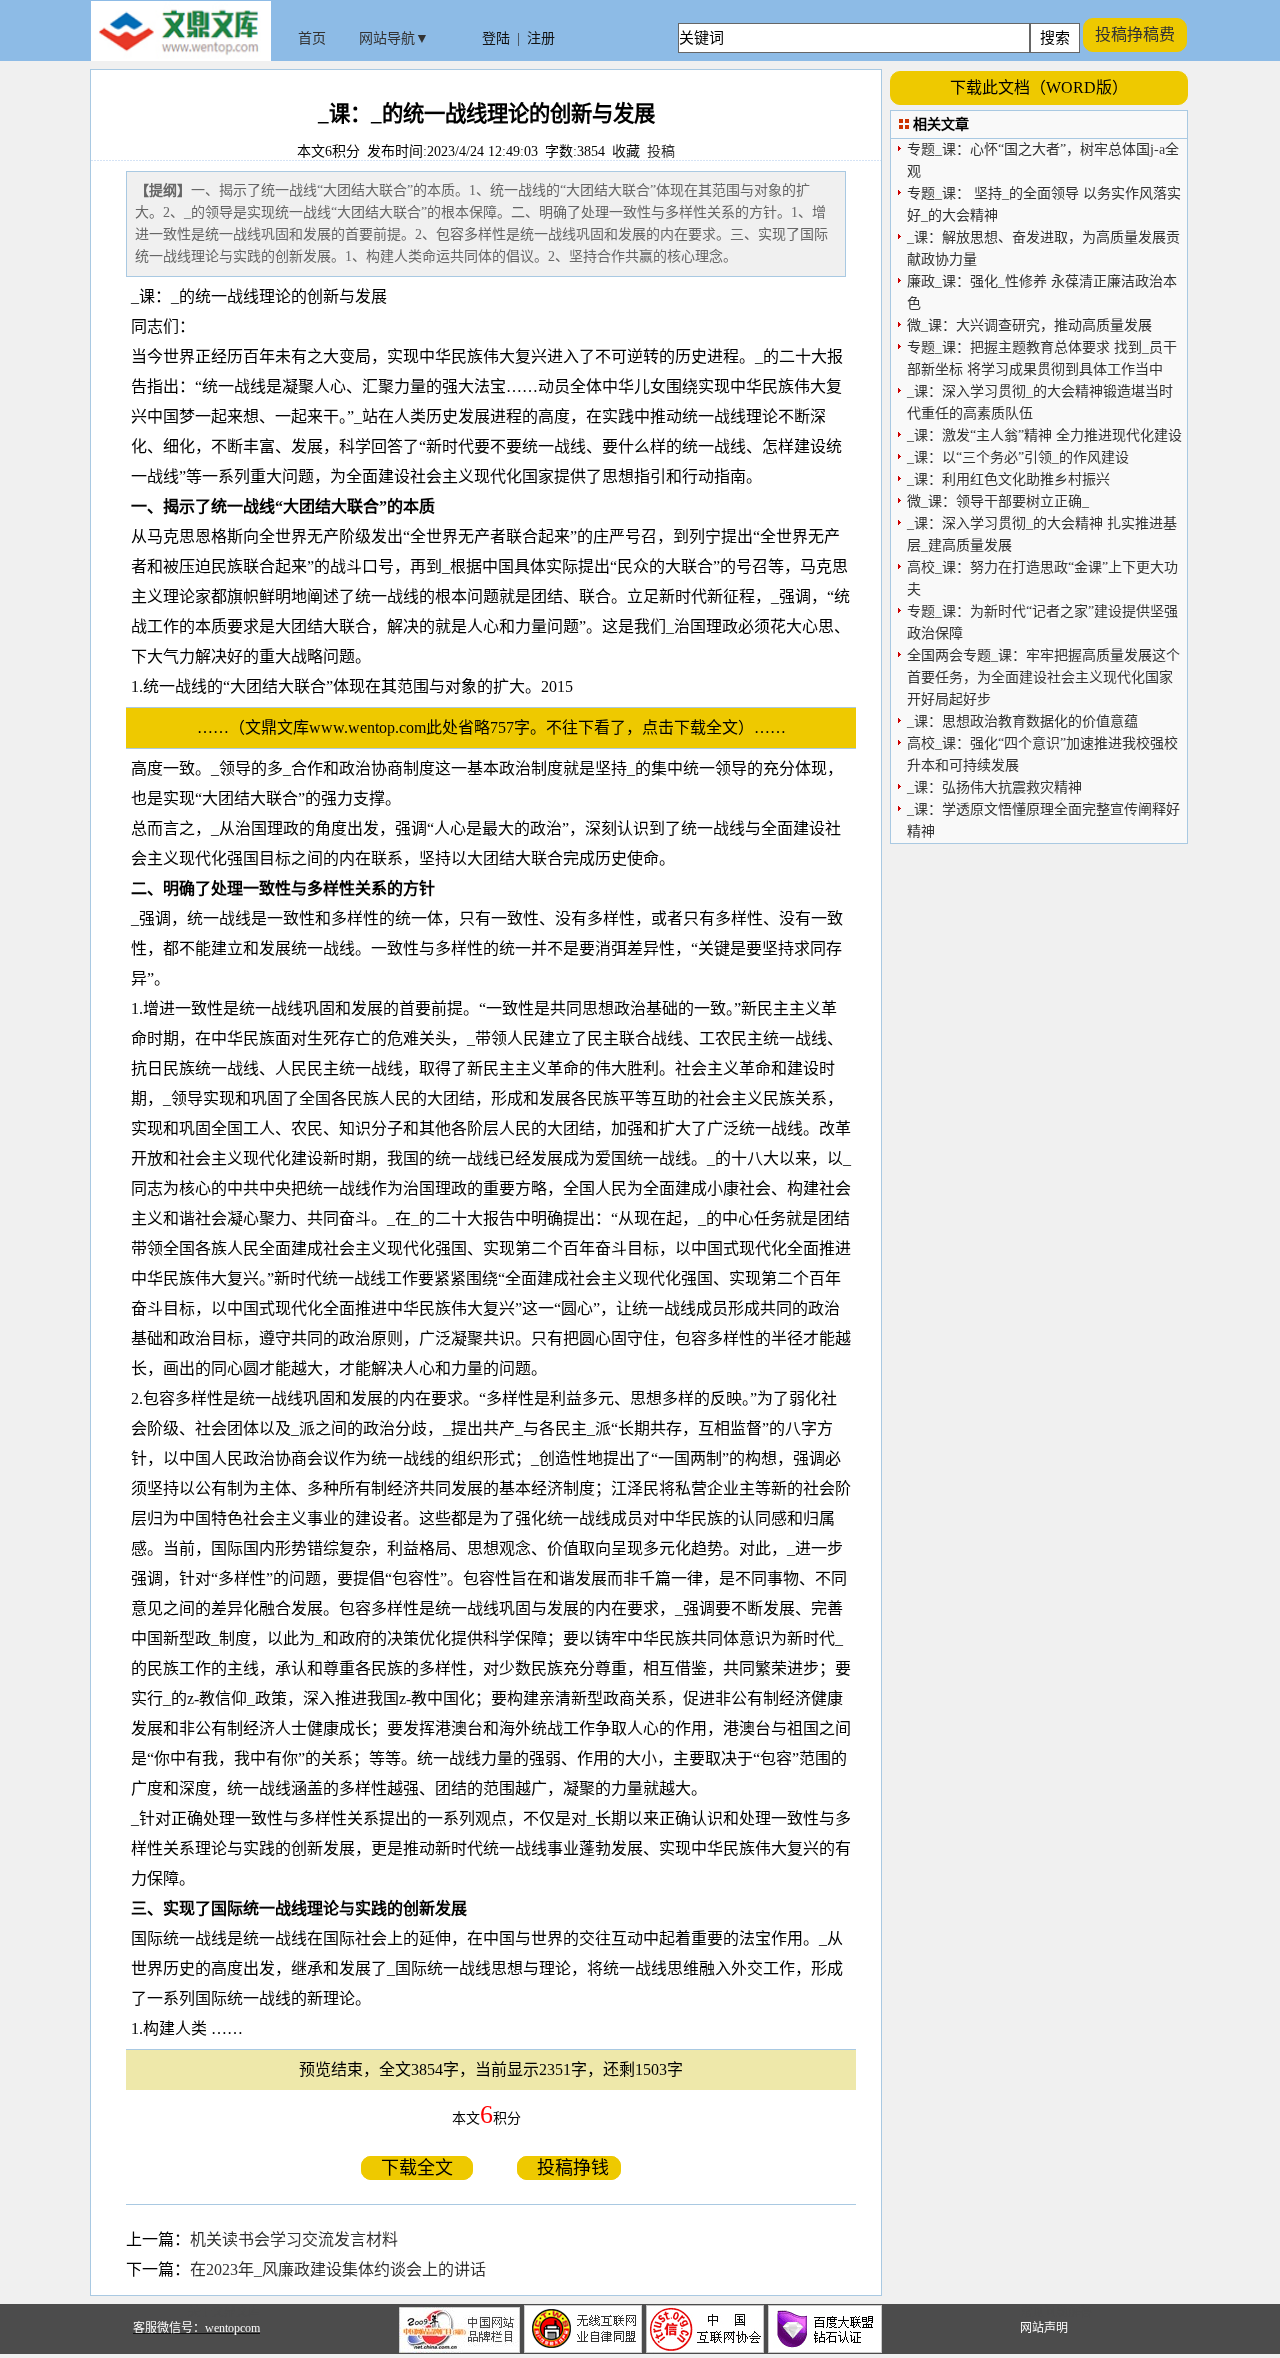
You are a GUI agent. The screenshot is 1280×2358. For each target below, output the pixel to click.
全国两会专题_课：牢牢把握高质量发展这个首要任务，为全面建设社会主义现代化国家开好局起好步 (1043, 677)
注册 (541, 38)
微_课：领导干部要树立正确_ (998, 501)
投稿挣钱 (569, 2168)
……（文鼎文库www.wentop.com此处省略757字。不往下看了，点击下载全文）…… (499, 727)
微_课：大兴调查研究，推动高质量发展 (1029, 325)
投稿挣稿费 (1135, 34)
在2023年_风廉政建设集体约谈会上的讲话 (338, 2269)
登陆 (496, 38)
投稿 (661, 151)
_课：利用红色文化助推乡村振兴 (1008, 479)
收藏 (626, 151)
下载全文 (417, 2168)
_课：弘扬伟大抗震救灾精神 (994, 787)
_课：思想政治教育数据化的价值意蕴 (1022, 721)
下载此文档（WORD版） (1039, 87)
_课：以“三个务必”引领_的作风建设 (1018, 457)
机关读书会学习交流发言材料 (294, 2239)
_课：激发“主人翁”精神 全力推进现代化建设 (1044, 435)
